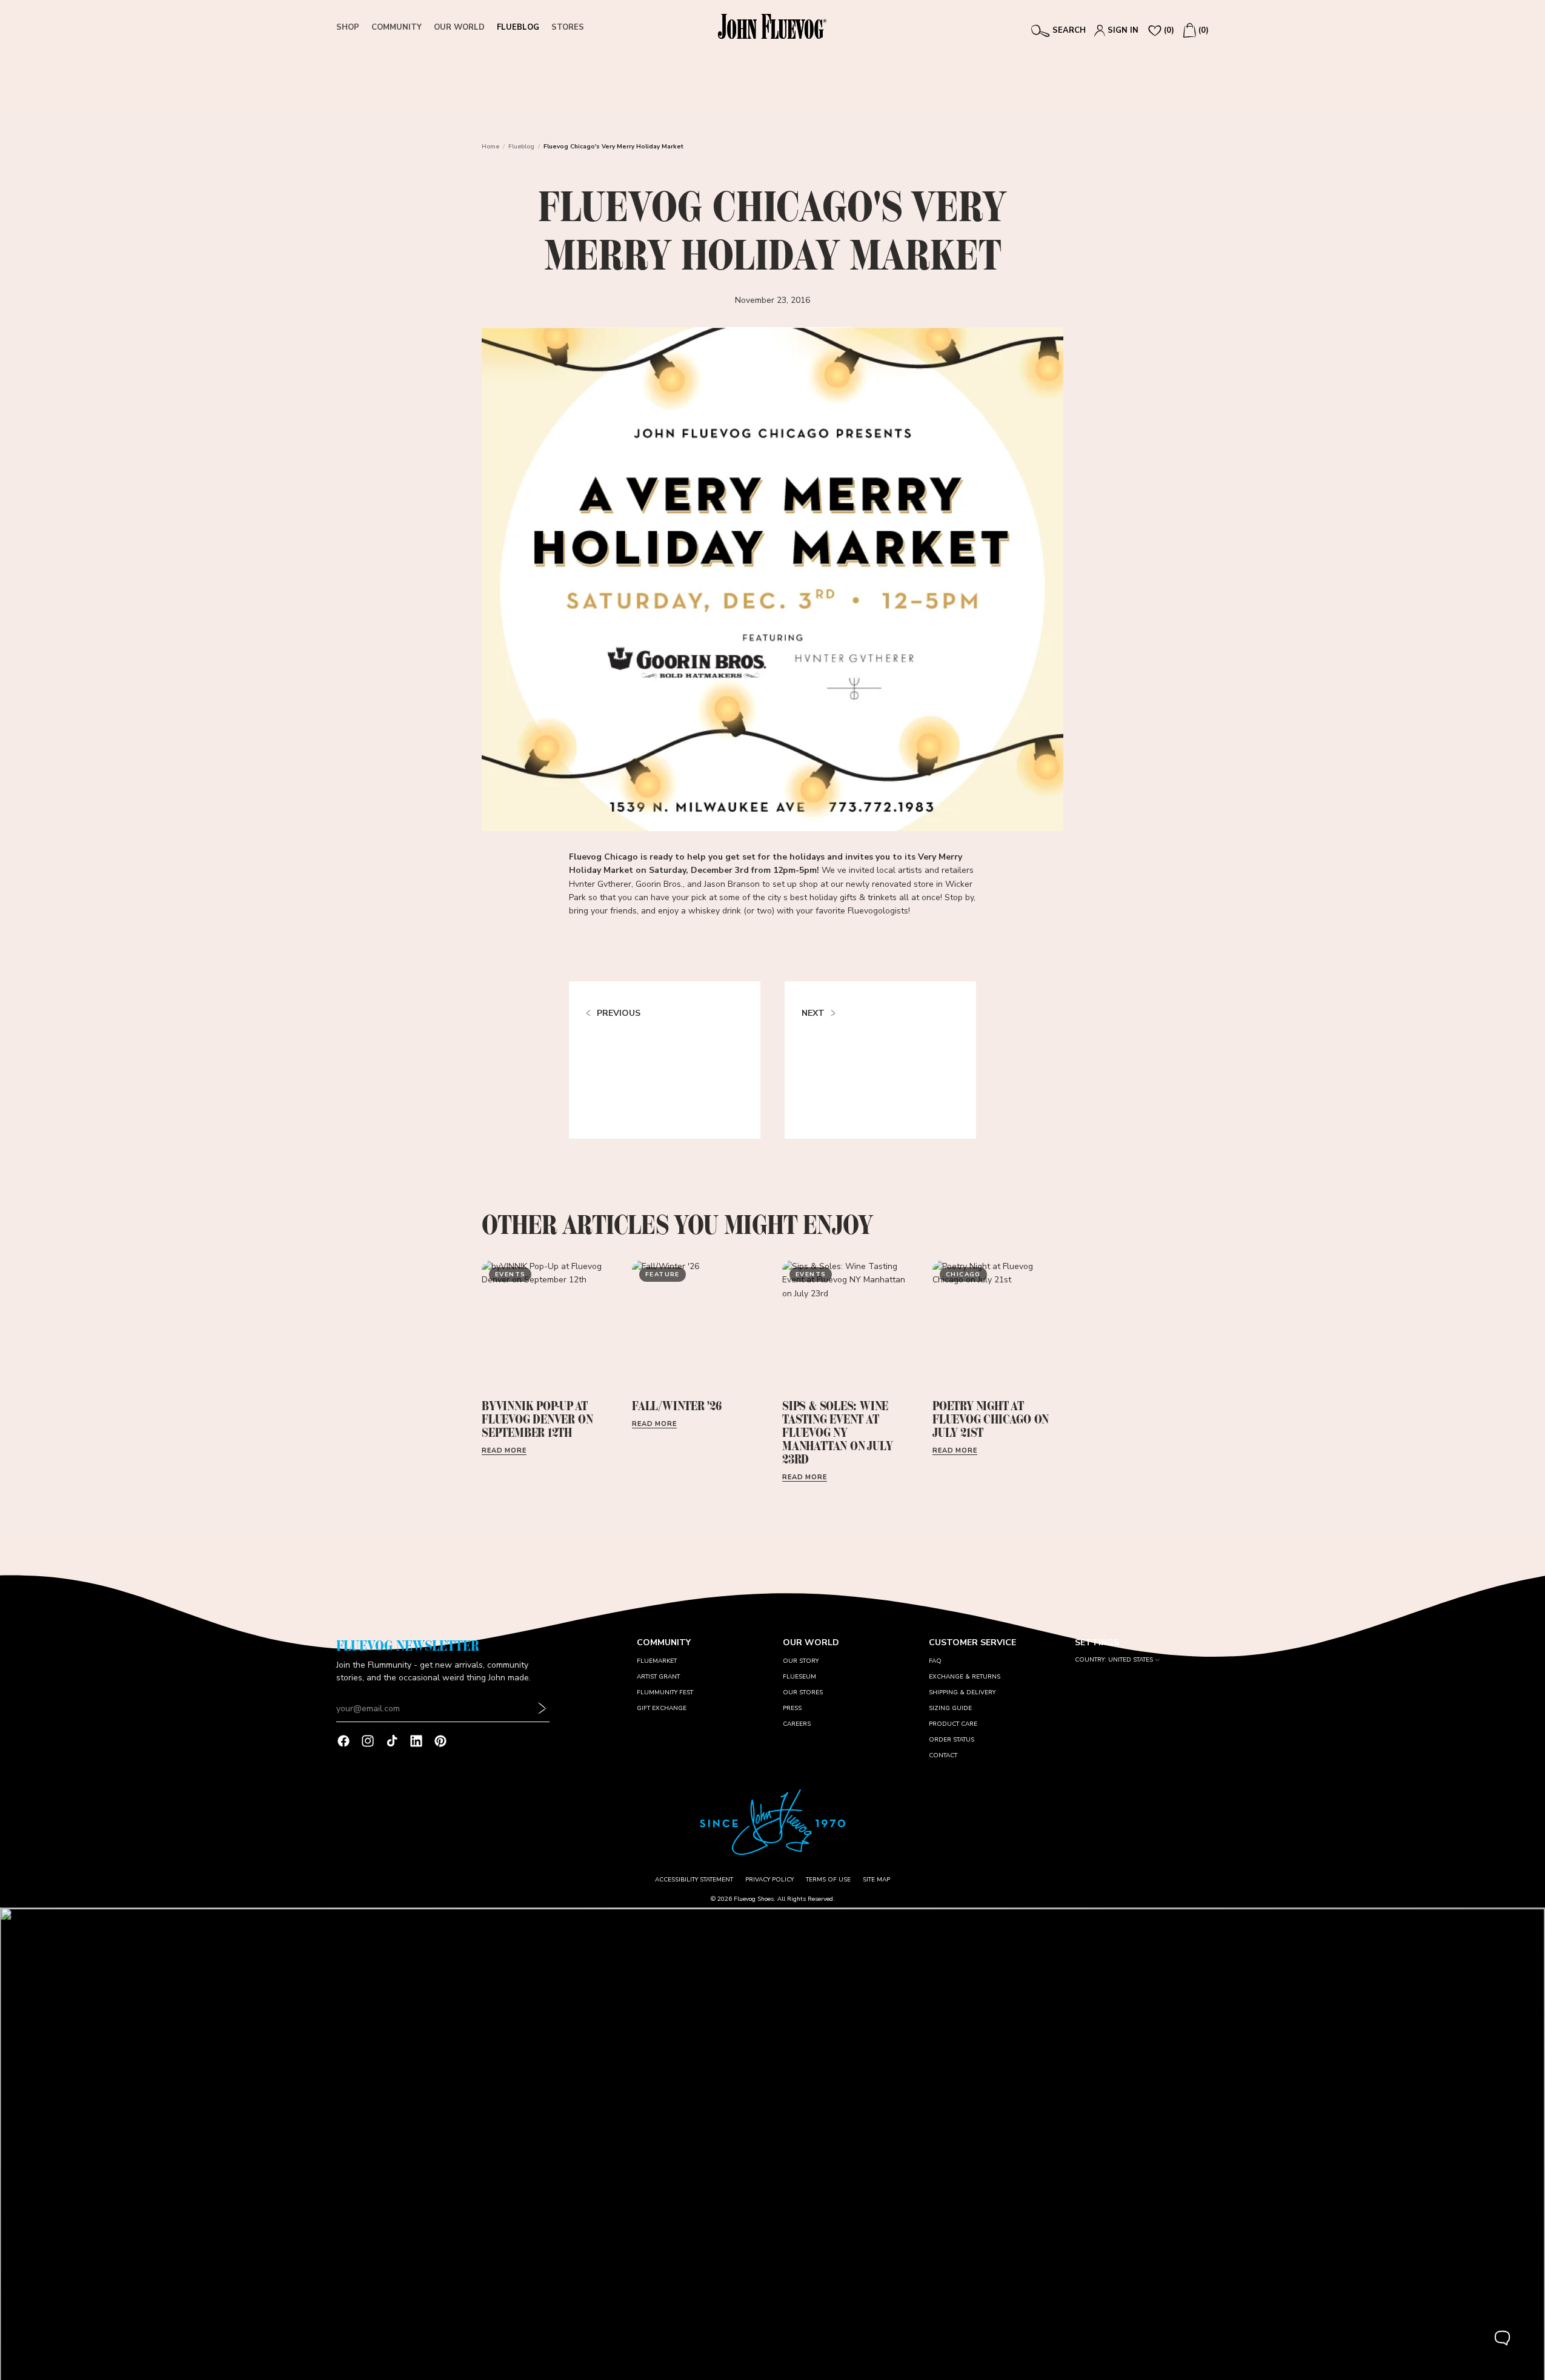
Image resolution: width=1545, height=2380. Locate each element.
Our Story (801, 1661)
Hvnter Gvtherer (600, 884)
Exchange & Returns (965, 1677)
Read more (504, 1450)
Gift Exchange (662, 1708)
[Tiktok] (392, 1741)
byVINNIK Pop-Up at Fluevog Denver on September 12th (537, 1419)
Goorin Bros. (659, 884)
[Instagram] (368, 1741)
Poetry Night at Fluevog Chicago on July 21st (991, 1419)
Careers (797, 1724)
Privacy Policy (769, 1880)
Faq (935, 1661)
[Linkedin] (416, 1741)
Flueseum (799, 1677)
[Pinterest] (440, 1741)
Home (490, 147)
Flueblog (521, 147)
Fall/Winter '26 (677, 1406)
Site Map (876, 1880)
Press (792, 1708)
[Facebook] (344, 1741)
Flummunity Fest (665, 1692)
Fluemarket (657, 1661)
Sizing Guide (950, 1708)
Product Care (953, 1724)
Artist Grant (658, 1677)
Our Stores (803, 1692)
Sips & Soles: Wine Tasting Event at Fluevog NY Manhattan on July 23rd (837, 1432)
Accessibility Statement (694, 1880)
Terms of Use (828, 1880)
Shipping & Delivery (962, 1692)
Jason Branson (732, 884)
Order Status (952, 1740)
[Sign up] (542, 1709)
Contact (943, 1755)
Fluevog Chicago (603, 857)
